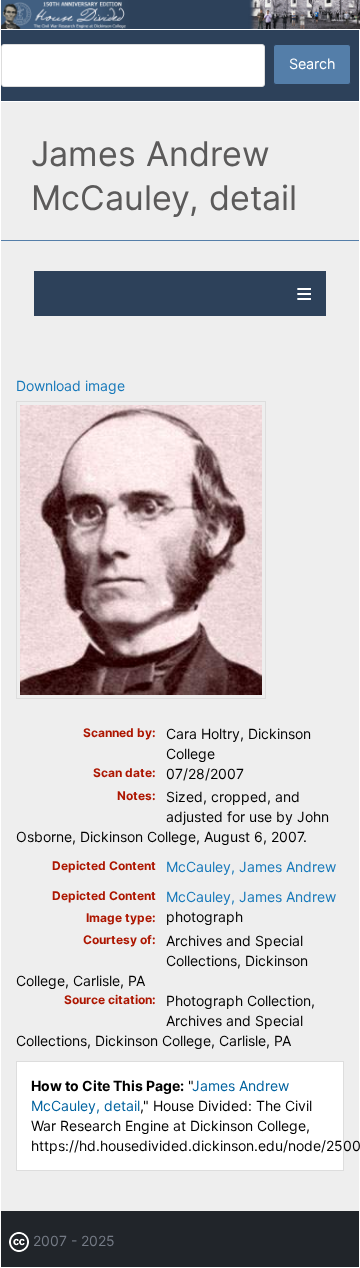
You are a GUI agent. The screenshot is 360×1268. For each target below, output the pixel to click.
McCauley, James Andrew (251, 866)
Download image (70, 385)
